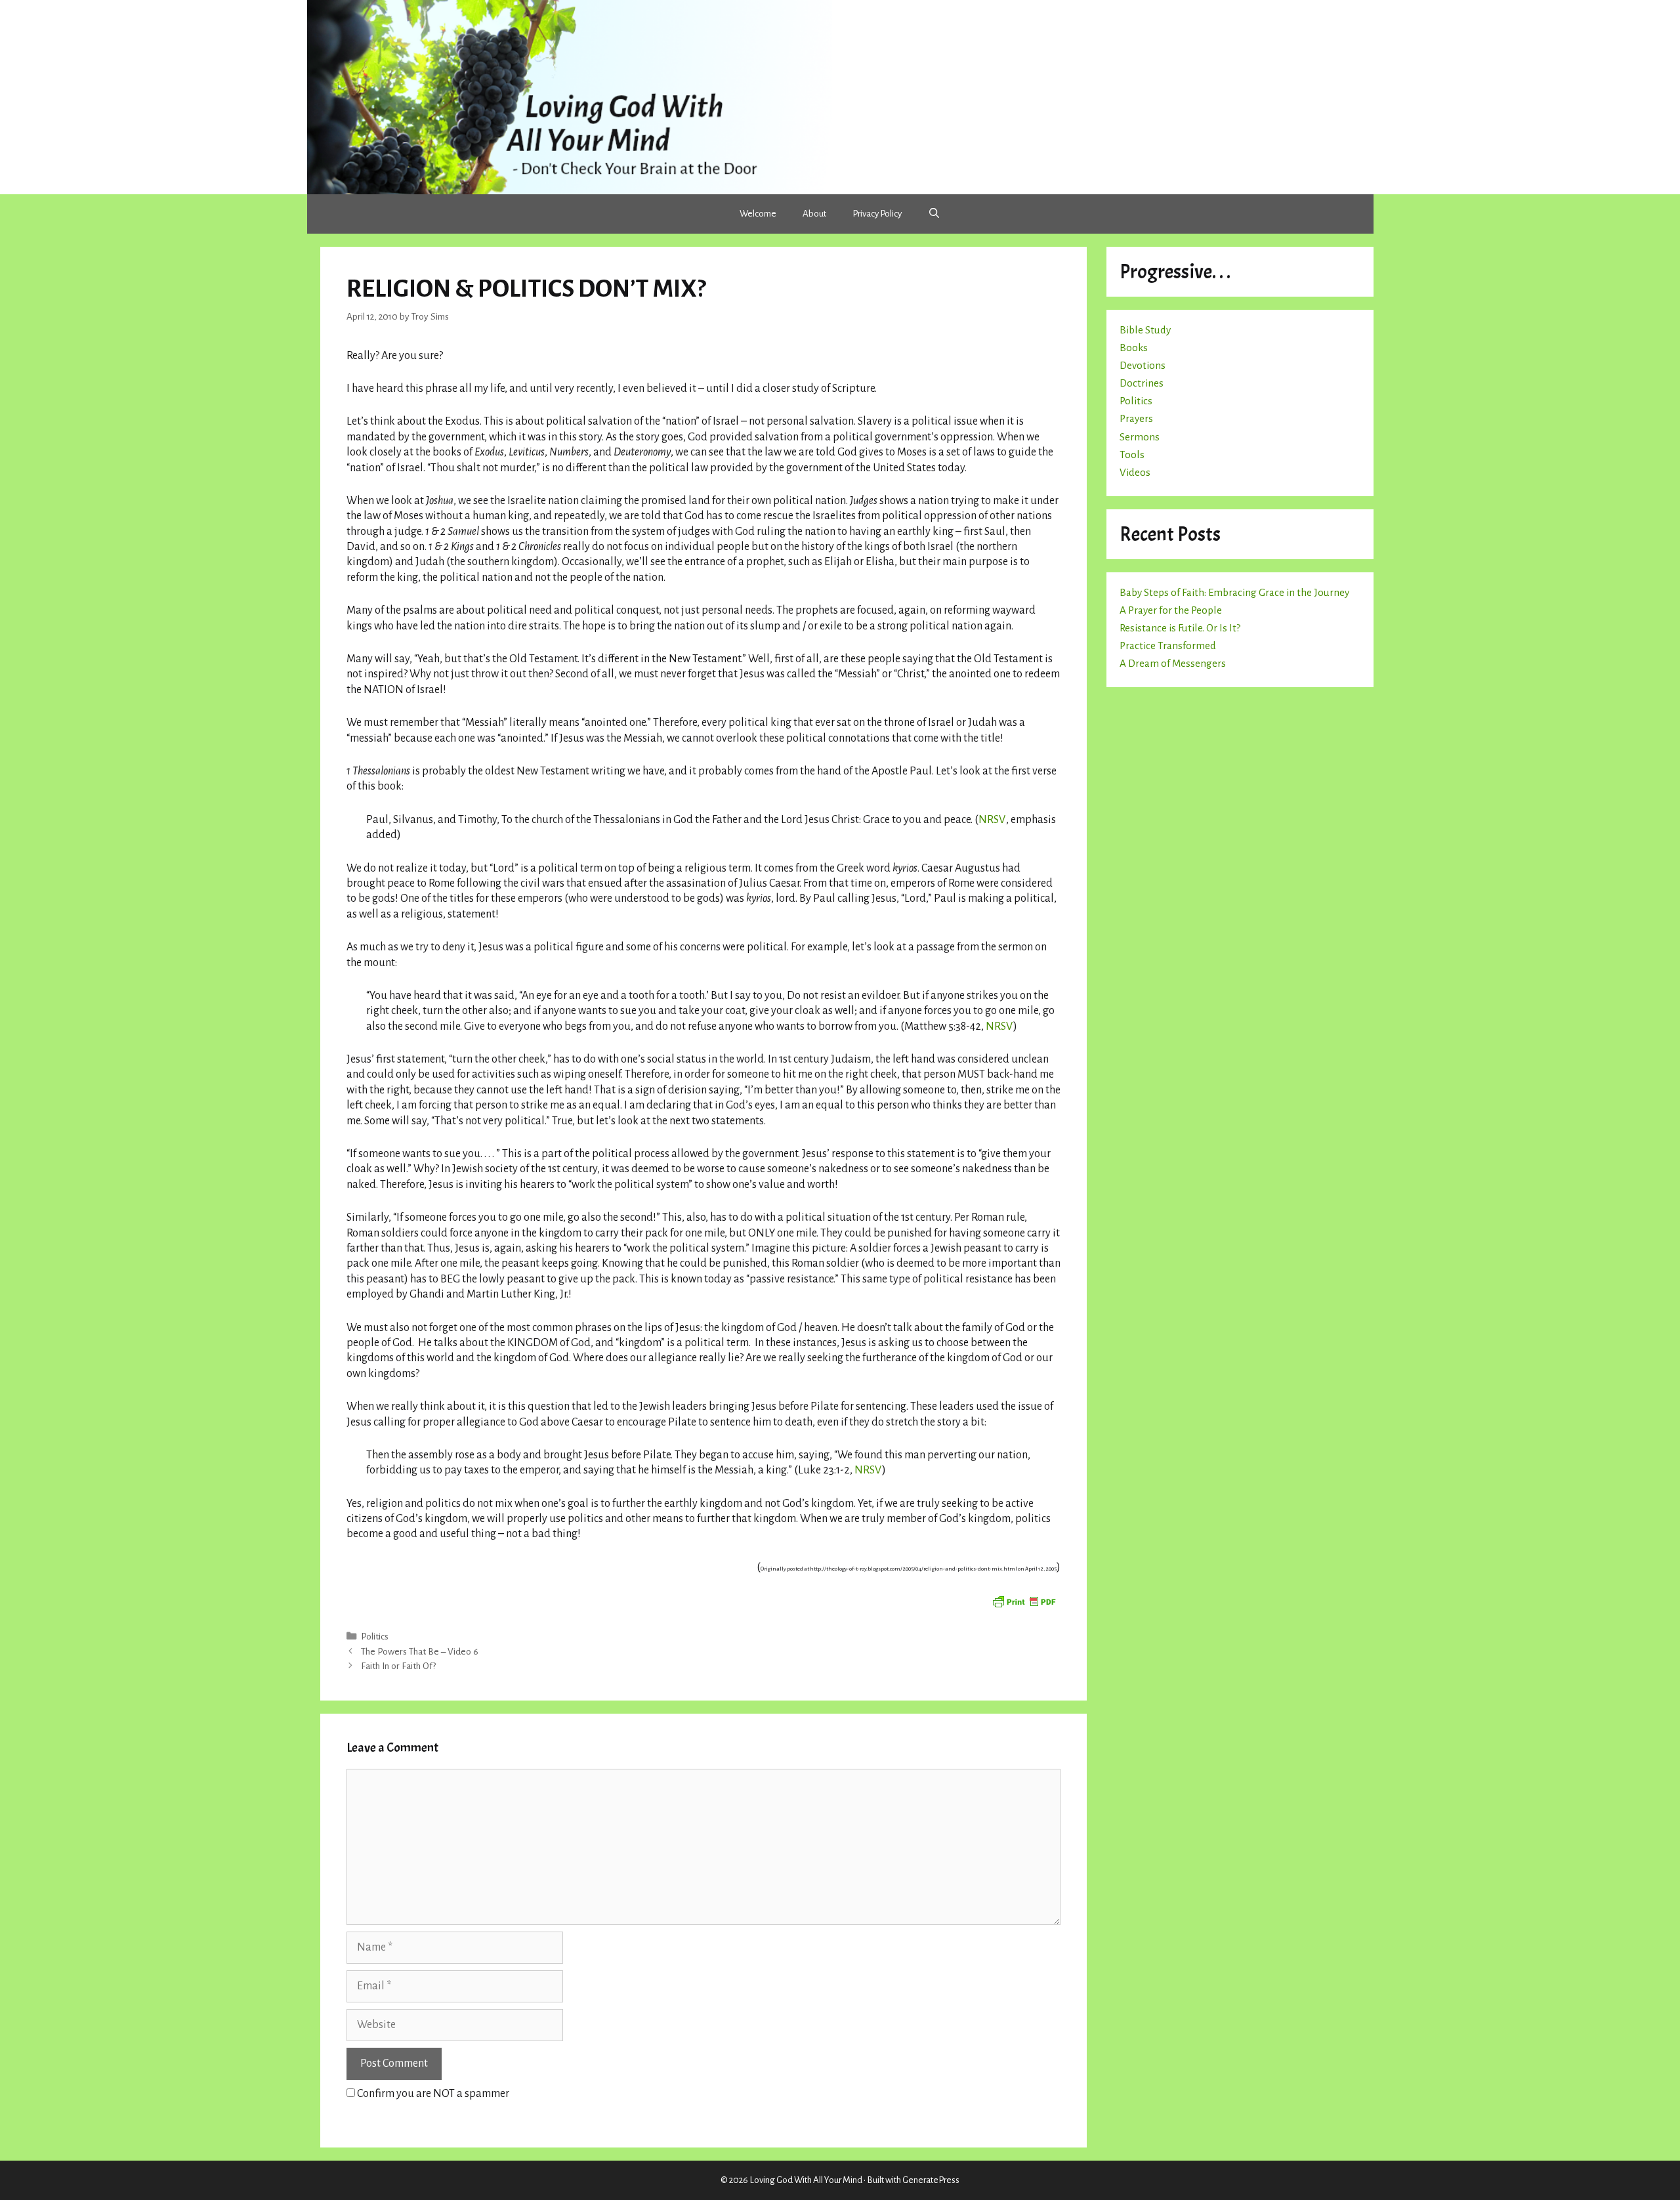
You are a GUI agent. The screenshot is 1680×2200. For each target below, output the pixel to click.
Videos (1135, 472)
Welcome (758, 214)
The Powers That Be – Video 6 (420, 1652)
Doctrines (1142, 383)
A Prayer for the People (1171, 610)
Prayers (1136, 418)
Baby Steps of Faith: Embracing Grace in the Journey (1234, 592)
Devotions (1143, 365)
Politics (375, 1637)
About (814, 214)
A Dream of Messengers (1173, 663)
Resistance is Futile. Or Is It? (1180, 628)
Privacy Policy (877, 214)
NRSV (992, 820)
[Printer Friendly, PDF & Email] (1024, 1601)
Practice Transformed (1168, 645)
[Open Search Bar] (934, 214)
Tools (1132, 455)
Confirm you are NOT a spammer (432, 2094)
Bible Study (1145, 330)
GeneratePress (931, 2180)
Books (1134, 348)
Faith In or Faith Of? (398, 1666)
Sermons (1140, 437)
